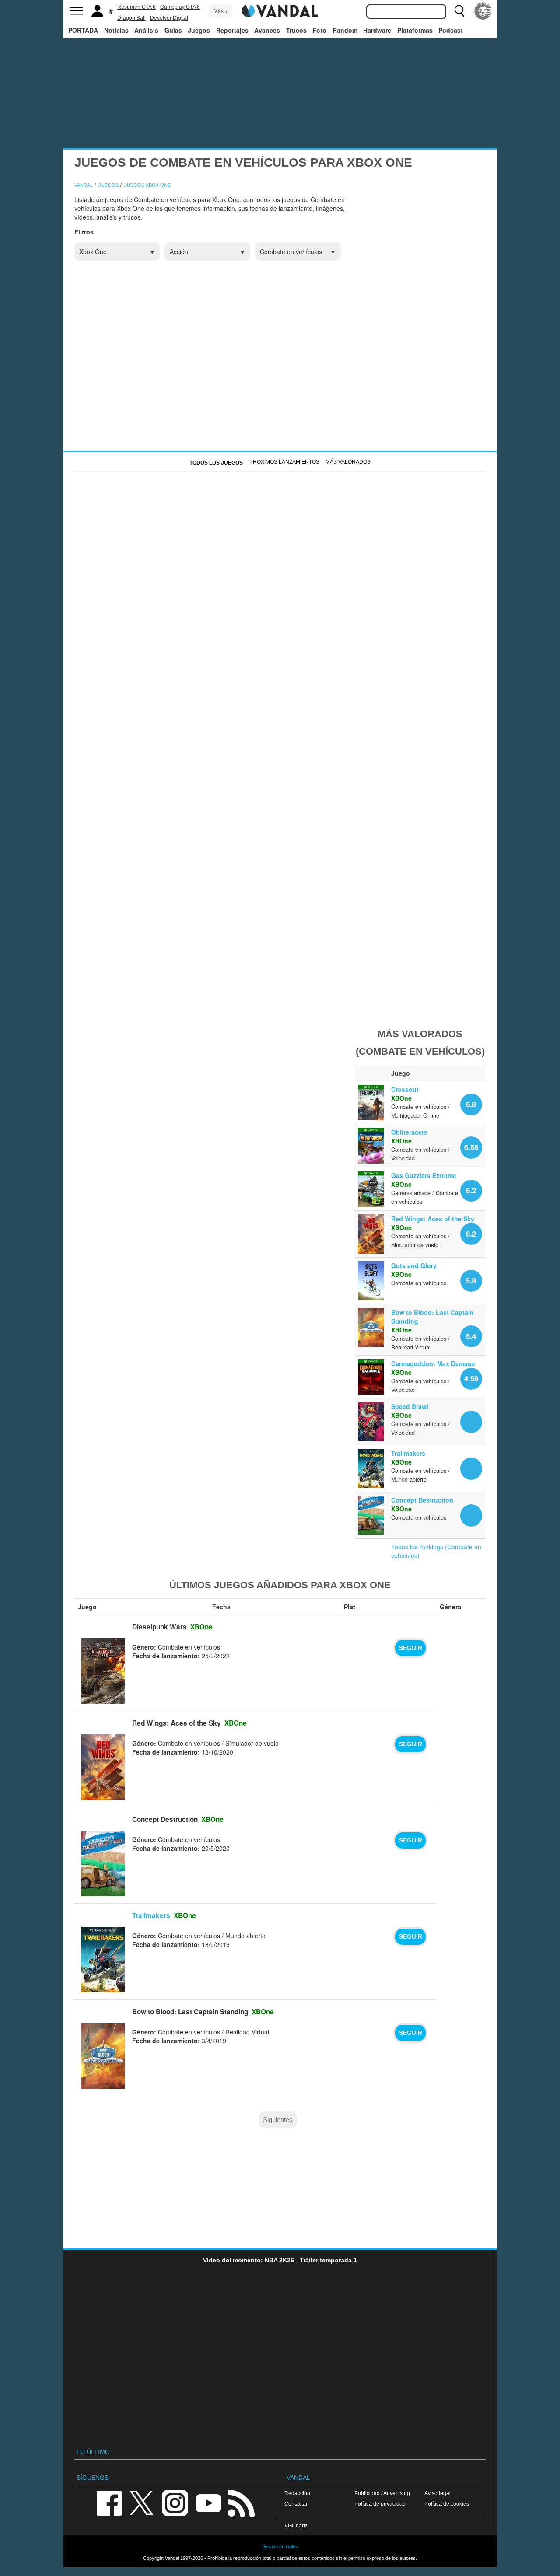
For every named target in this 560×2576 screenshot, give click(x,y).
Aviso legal (437, 2493)
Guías (173, 30)
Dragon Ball (131, 18)
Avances (267, 30)
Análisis (146, 30)
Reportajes (232, 30)
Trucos (296, 30)
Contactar (296, 2504)
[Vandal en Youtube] (208, 2503)
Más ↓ (220, 11)
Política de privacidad (380, 2504)
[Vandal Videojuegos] (280, 10)
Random (345, 30)
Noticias (116, 30)
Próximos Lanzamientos (284, 462)
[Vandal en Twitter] (142, 2503)
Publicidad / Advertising (382, 2493)
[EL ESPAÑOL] (483, 11)
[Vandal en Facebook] (109, 2503)
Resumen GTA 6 (136, 7)
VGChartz (296, 2525)
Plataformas (415, 30)
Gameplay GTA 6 (180, 7)
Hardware (377, 30)
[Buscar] (459, 11)
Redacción (297, 2493)
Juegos (199, 30)
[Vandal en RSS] (241, 2503)
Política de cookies (447, 2504)
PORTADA (83, 30)
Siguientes (278, 2120)
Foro (319, 30)
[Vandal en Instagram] (175, 2503)
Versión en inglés (280, 2547)
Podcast (451, 30)
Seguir (411, 1648)
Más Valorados (348, 462)
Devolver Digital (169, 18)
